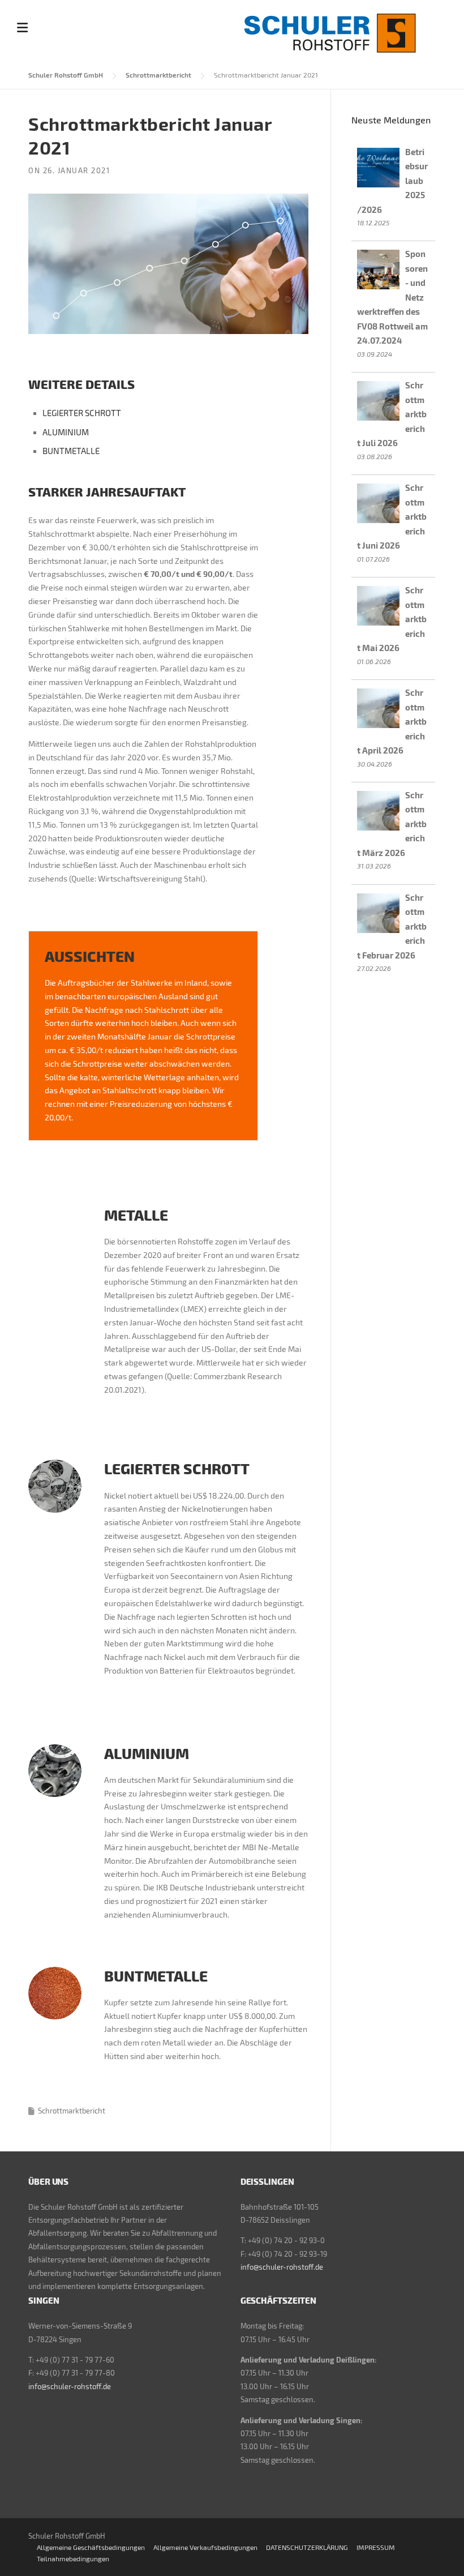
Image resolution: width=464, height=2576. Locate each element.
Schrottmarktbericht (158, 75)
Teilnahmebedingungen (73, 2558)
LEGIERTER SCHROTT (82, 413)
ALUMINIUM (66, 432)
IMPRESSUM (376, 2547)
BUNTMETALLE (71, 451)
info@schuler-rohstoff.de (282, 2267)
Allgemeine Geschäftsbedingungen (91, 2547)
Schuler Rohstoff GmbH (66, 75)
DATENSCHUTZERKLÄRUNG (307, 2547)
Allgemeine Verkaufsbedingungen (205, 2547)
